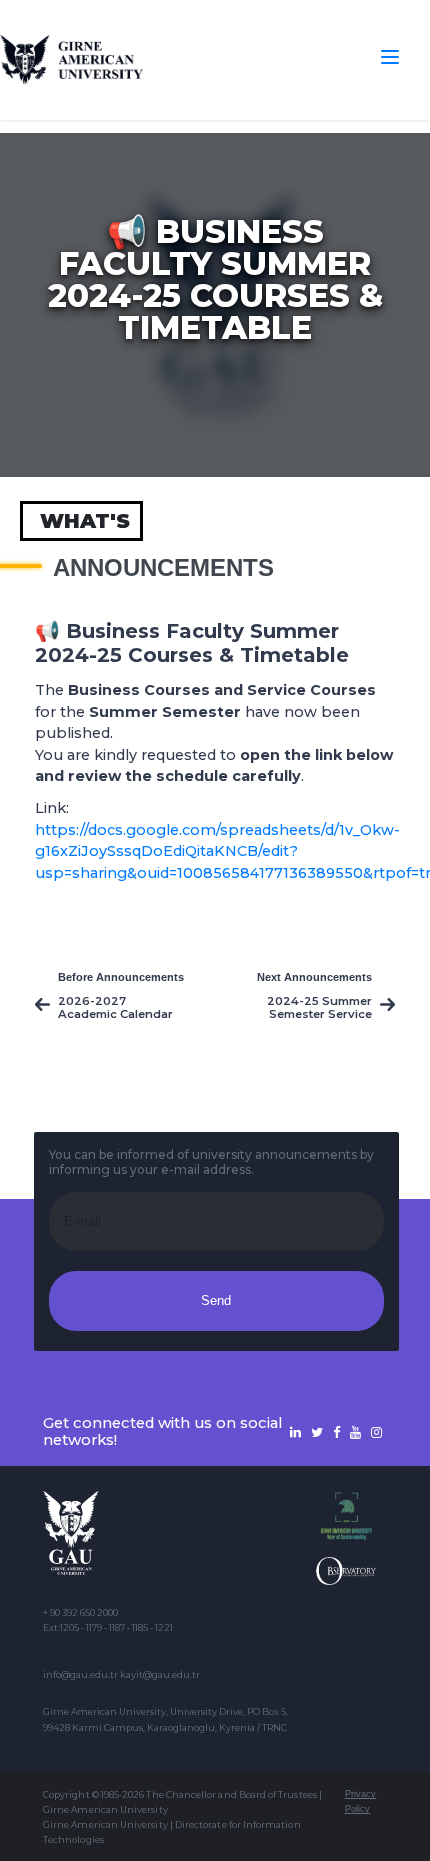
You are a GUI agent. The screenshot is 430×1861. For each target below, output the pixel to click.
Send (216, 1300)
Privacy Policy (360, 1801)
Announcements (163, 568)
